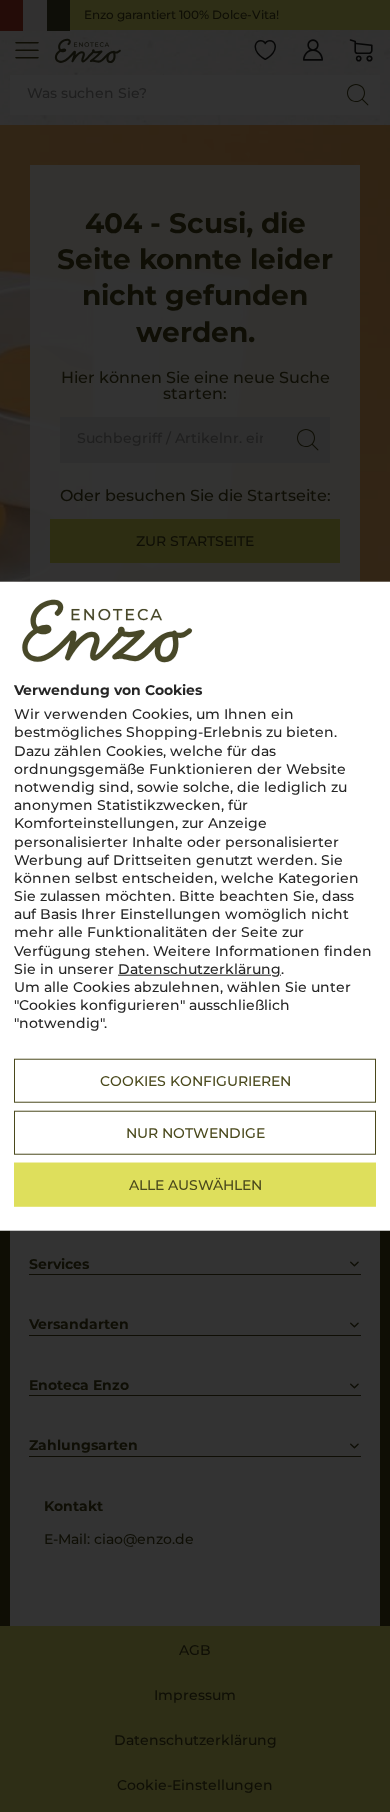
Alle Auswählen (195, 1184)
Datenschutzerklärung (199, 969)
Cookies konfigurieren (195, 1080)
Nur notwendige (195, 1132)
